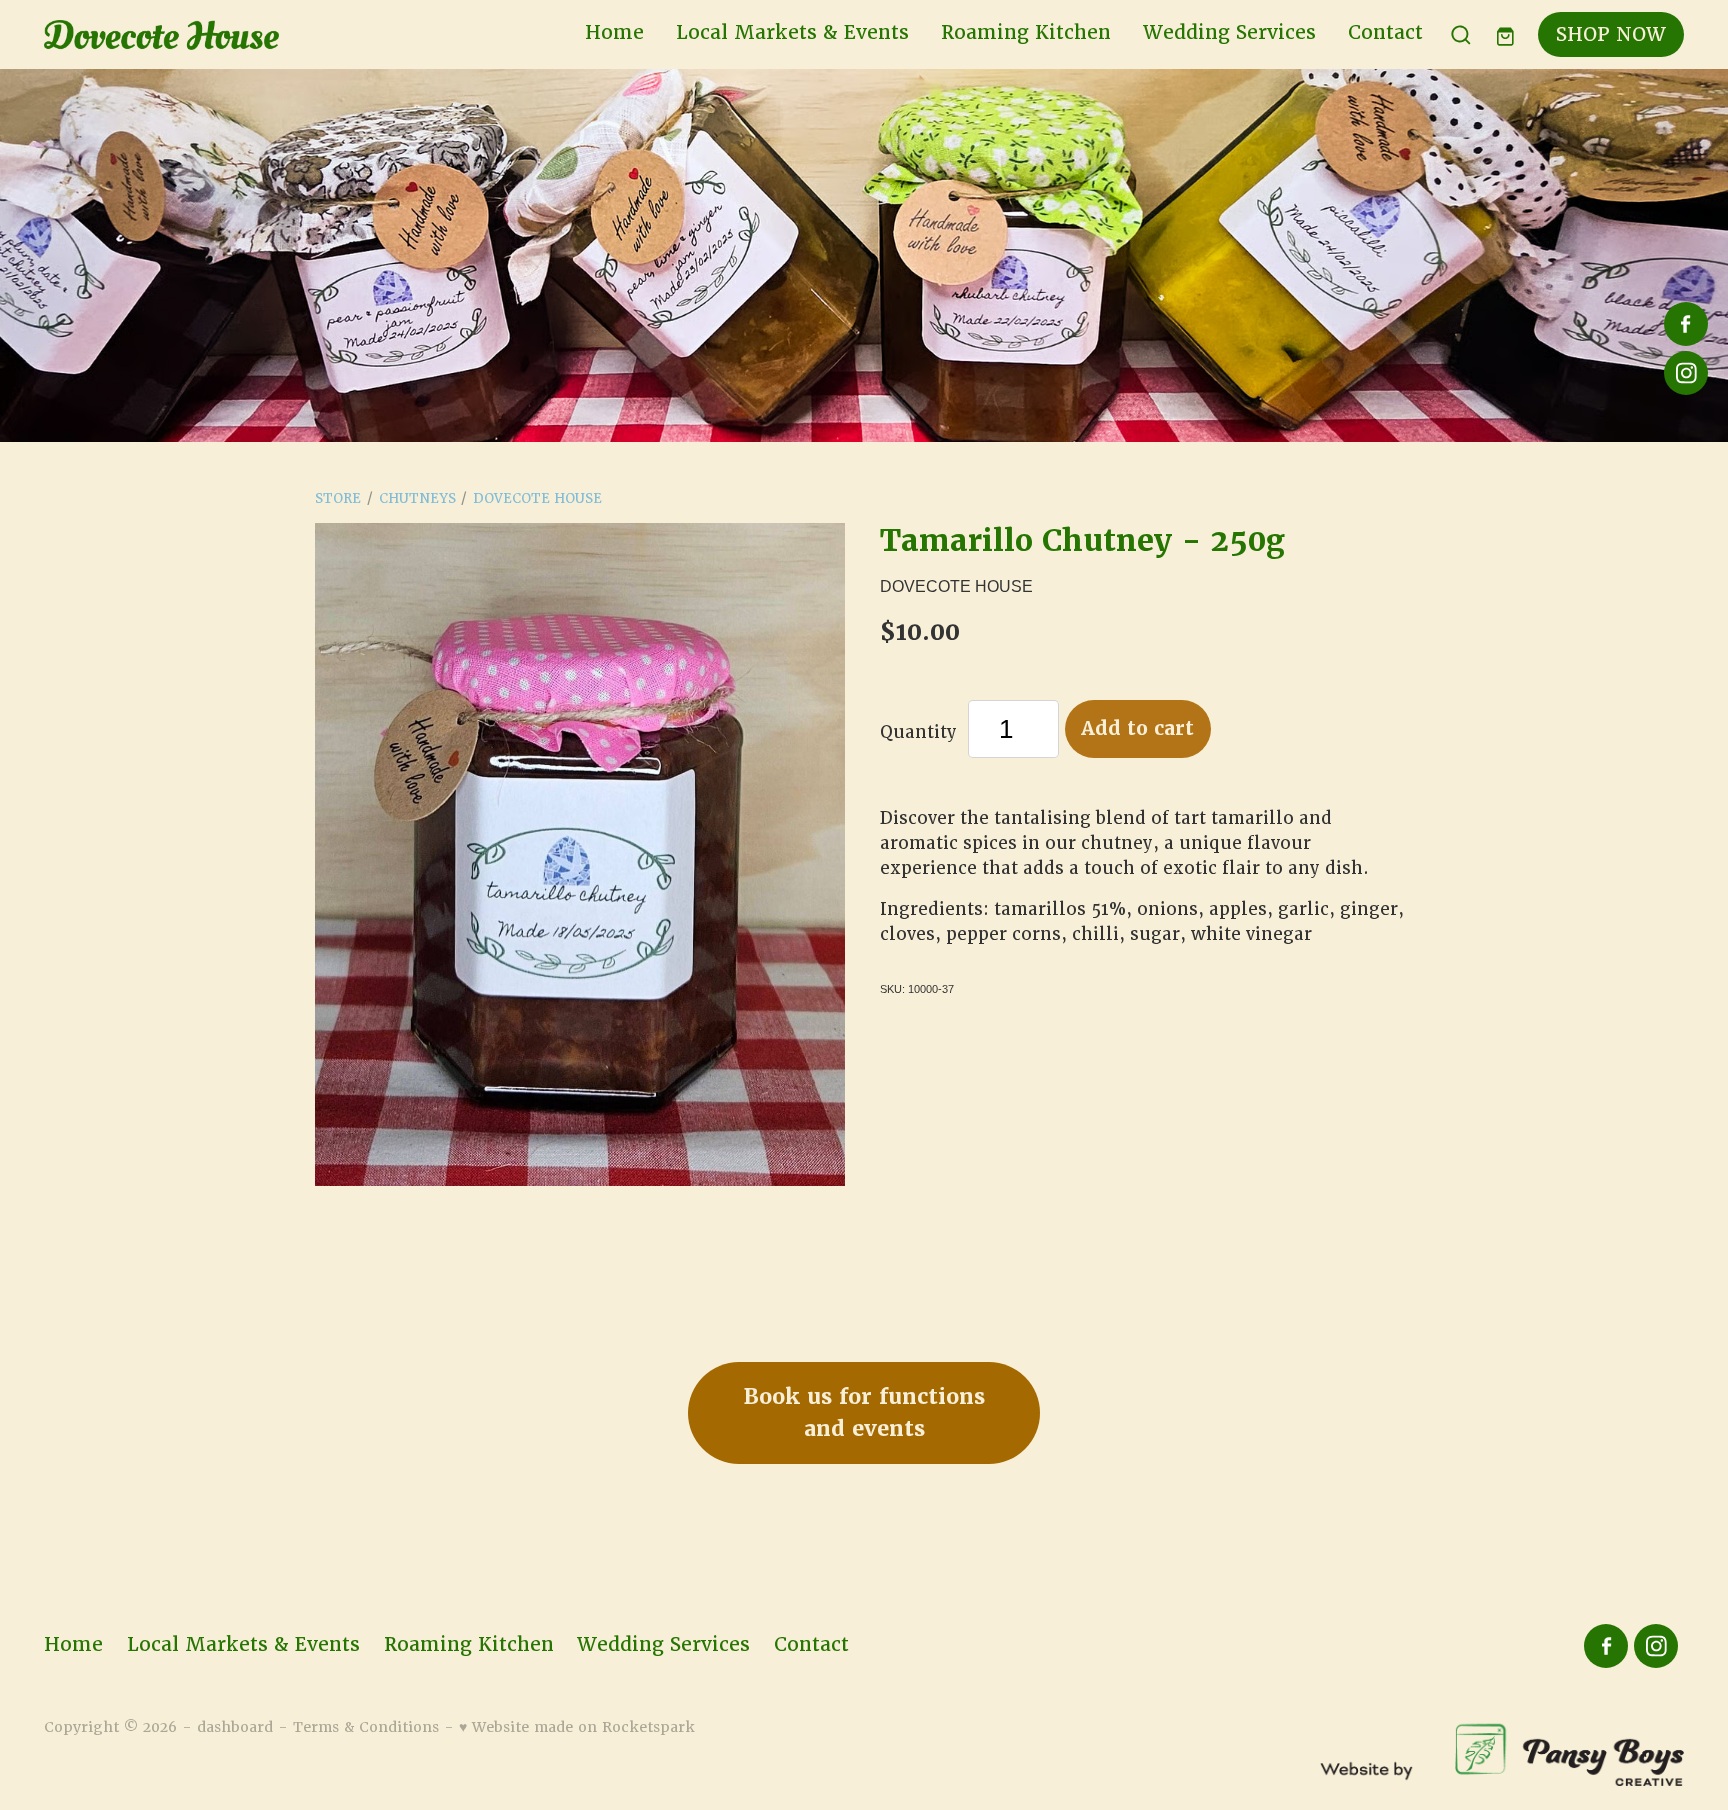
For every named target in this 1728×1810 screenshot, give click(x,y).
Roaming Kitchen (1026, 32)
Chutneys (417, 498)
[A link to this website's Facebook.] (1686, 324)
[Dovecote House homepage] (208, 35)
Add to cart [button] (1137, 728)
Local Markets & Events (792, 32)
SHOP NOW (1611, 34)
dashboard (235, 1727)
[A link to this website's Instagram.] (1686, 373)
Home (614, 32)
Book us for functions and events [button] (864, 1412)
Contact (1385, 32)
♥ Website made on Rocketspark (577, 1727)
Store (338, 498)
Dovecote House (537, 498)
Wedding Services (1229, 32)
